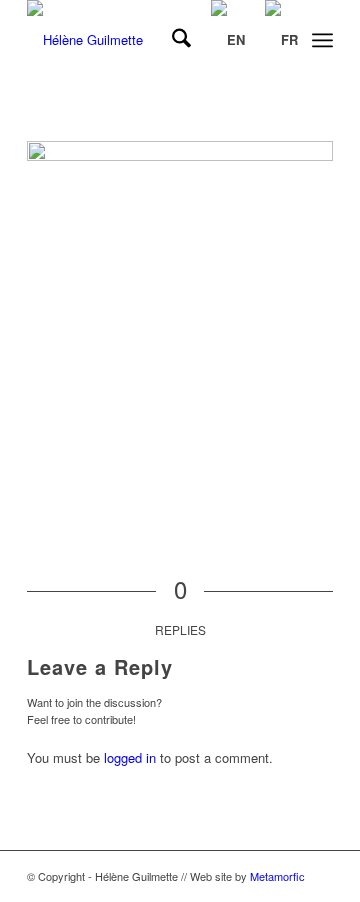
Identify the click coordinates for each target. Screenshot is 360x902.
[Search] (171, 40)
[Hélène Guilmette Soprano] (149, 40)
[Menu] (322, 40)
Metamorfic (277, 876)
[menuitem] (171, 40)
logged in (130, 757)
